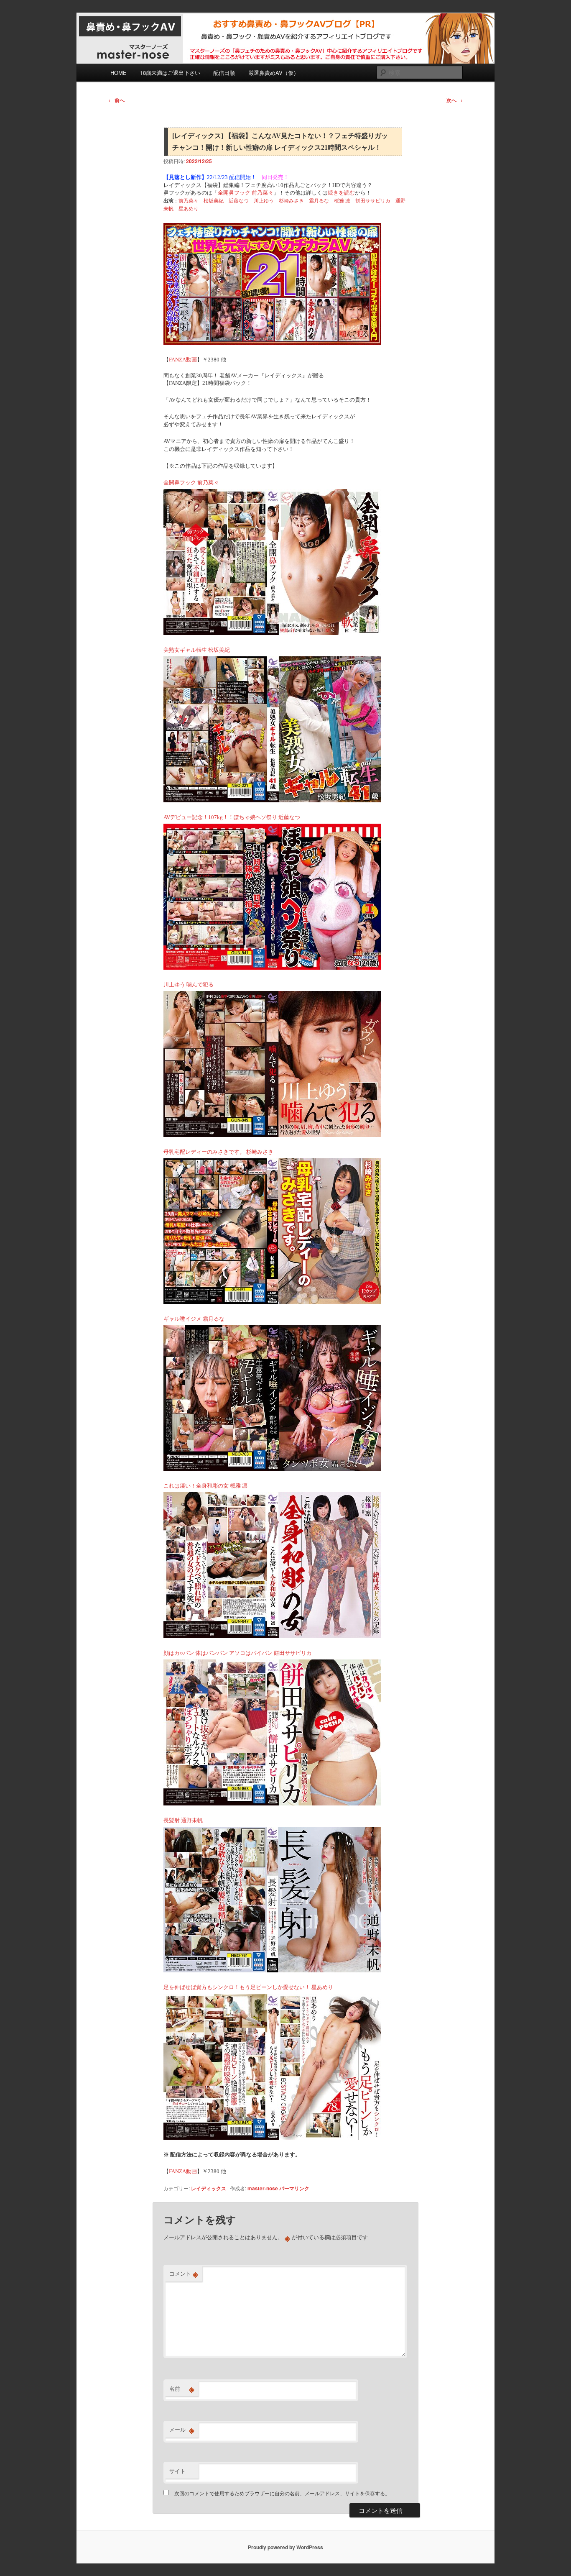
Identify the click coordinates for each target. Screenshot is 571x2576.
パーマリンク (294, 2188)
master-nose (263, 2188)
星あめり (189, 209)
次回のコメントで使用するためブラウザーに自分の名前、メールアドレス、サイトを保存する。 (282, 2493)
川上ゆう (264, 201)
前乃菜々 (189, 201)
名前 (182, 2389)
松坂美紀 (214, 201)
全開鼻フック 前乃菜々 (246, 193)
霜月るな (319, 201)
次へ (455, 100)
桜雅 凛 (342, 201)
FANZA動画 (183, 360)
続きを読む (341, 193)
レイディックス (209, 2188)
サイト (177, 2471)
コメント (184, 2274)
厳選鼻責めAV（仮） (274, 73)
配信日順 (224, 73)
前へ (116, 100)
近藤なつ (239, 201)
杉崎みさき (291, 201)
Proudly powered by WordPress (285, 2547)
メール (182, 2430)
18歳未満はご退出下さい (170, 73)
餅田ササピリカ (373, 201)
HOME (119, 73)
